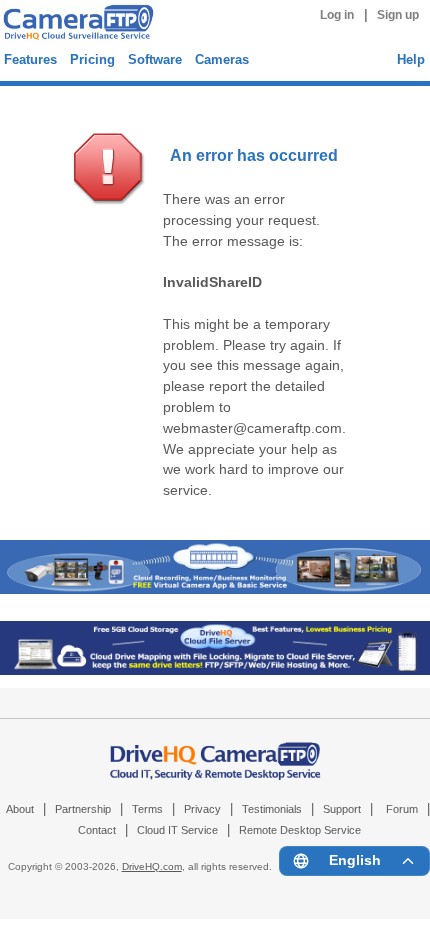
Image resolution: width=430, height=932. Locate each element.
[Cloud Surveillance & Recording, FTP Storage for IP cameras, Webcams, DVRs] (75, 25)
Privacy (202, 809)
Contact (97, 830)
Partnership (83, 809)
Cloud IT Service (177, 830)
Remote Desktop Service (300, 830)
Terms (147, 809)
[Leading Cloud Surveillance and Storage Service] (215, 589)
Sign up (398, 15)
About (20, 809)
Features (30, 59)
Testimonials (272, 809)
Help (411, 59)
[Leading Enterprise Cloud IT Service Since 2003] (215, 670)
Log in (337, 15)
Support (342, 809)
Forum (402, 809)
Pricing (92, 59)
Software (155, 59)
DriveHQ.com (152, 866)
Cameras (222, 59)
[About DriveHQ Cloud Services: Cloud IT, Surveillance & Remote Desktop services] (215, 751)
